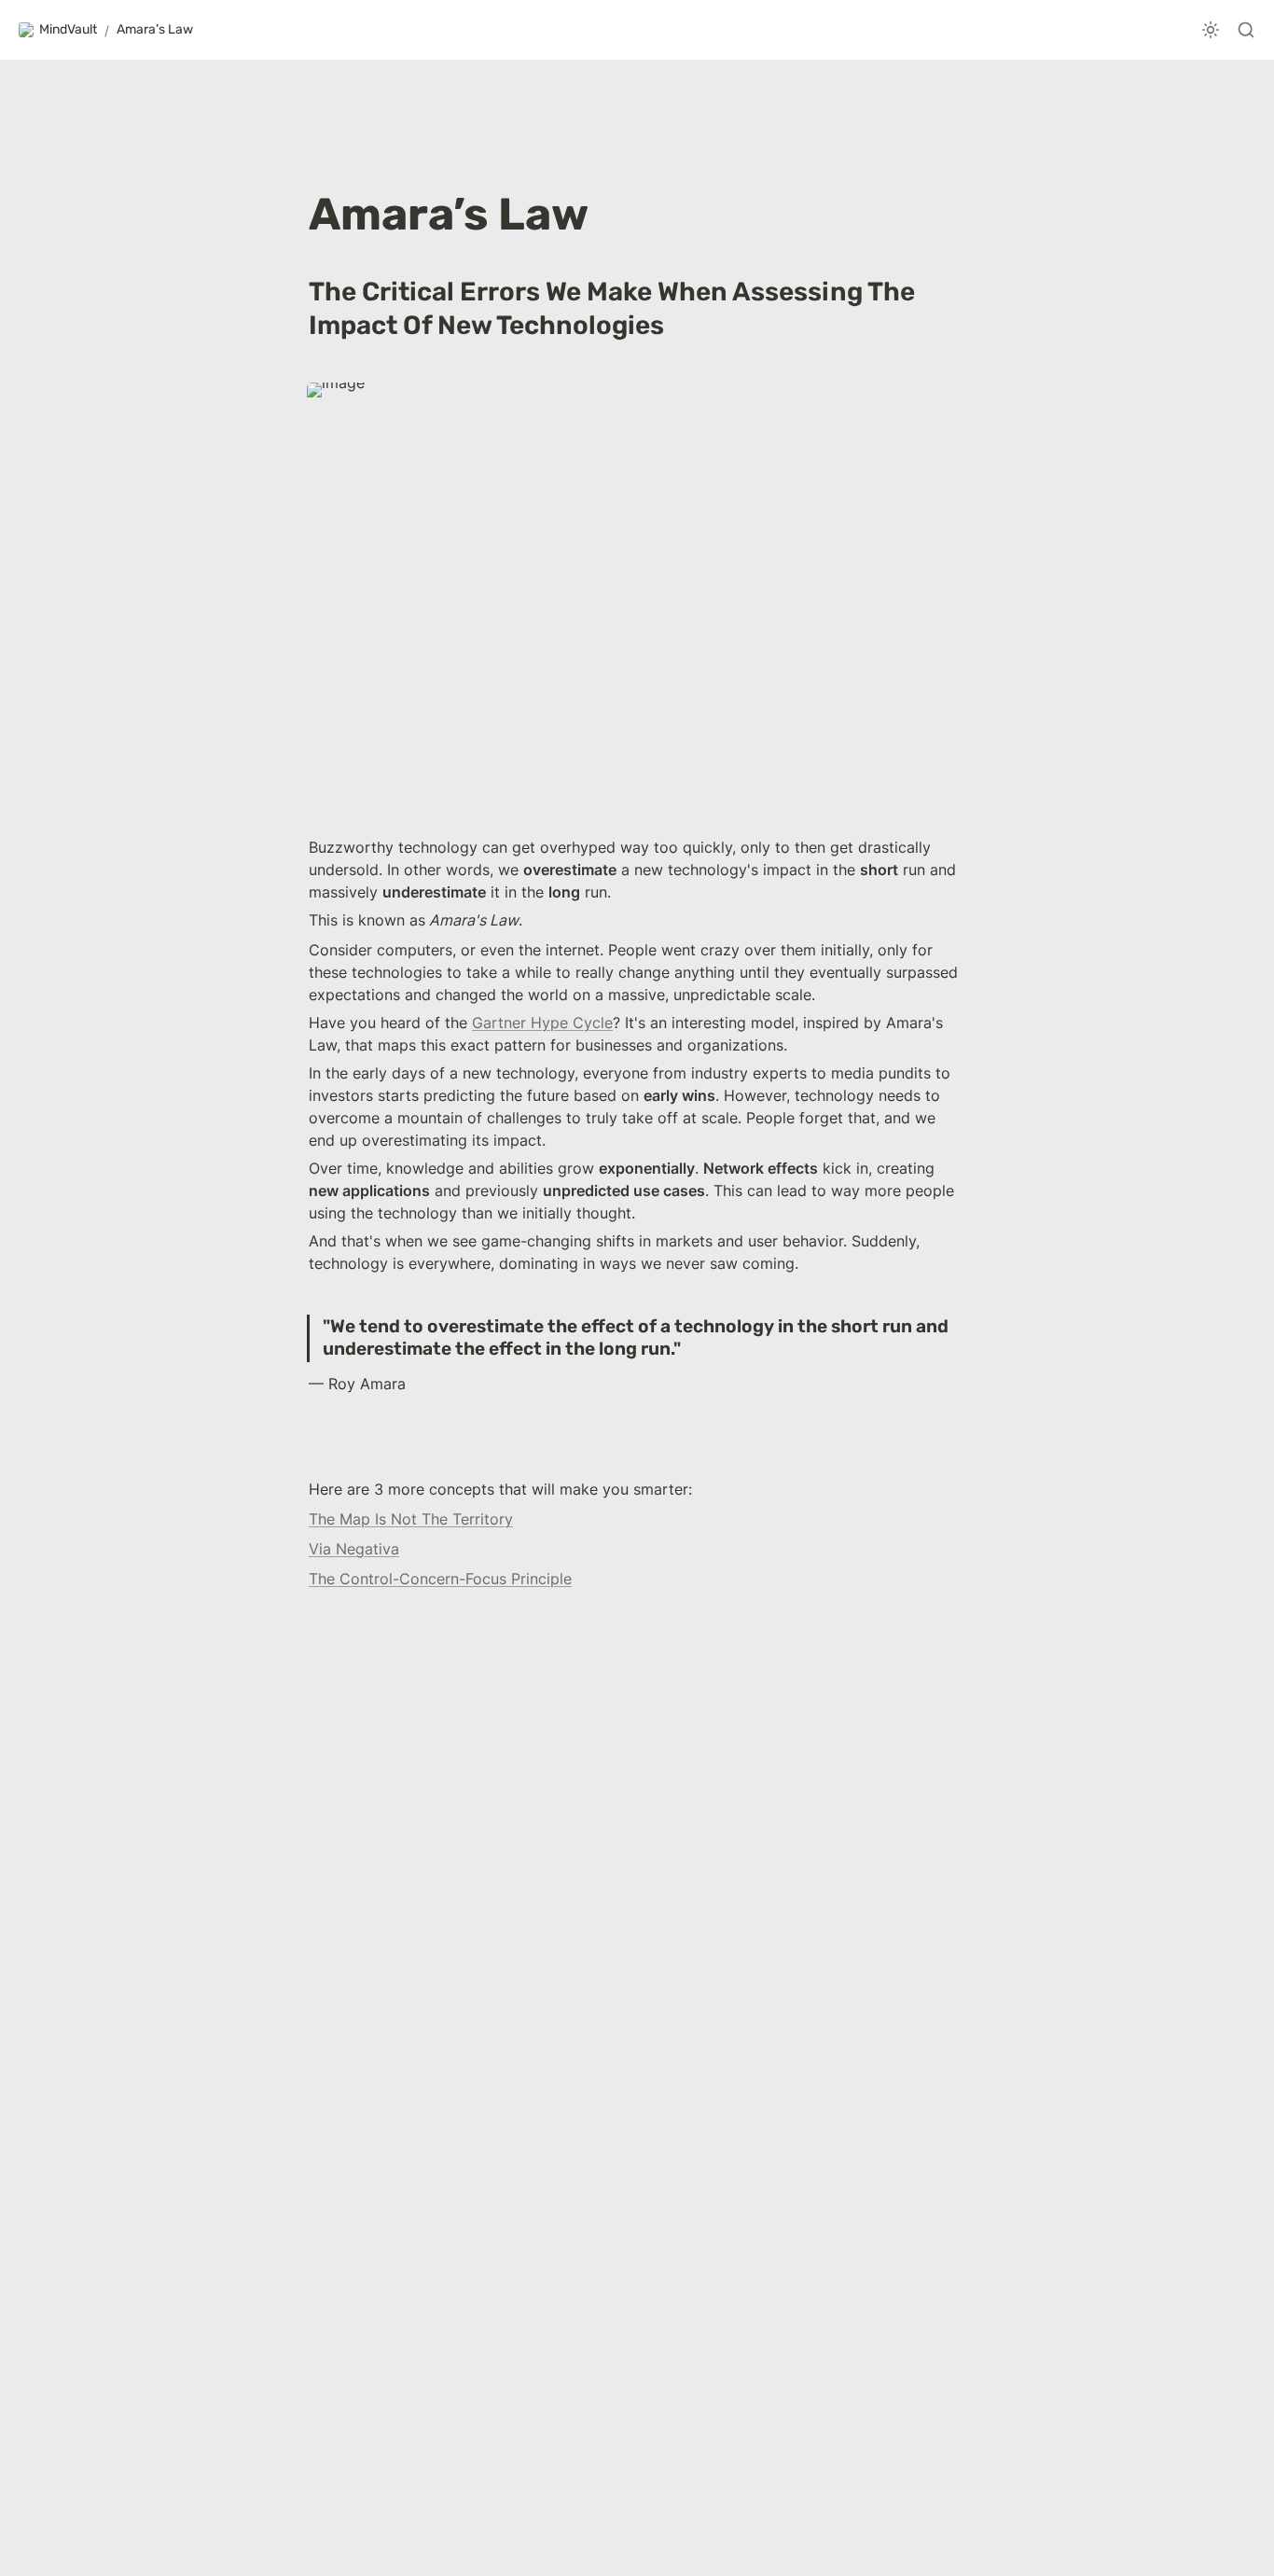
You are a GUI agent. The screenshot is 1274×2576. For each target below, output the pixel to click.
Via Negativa (354, 1549)
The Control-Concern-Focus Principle (440, 1579)
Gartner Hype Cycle (542, 1023)
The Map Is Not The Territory (411, 1519)
